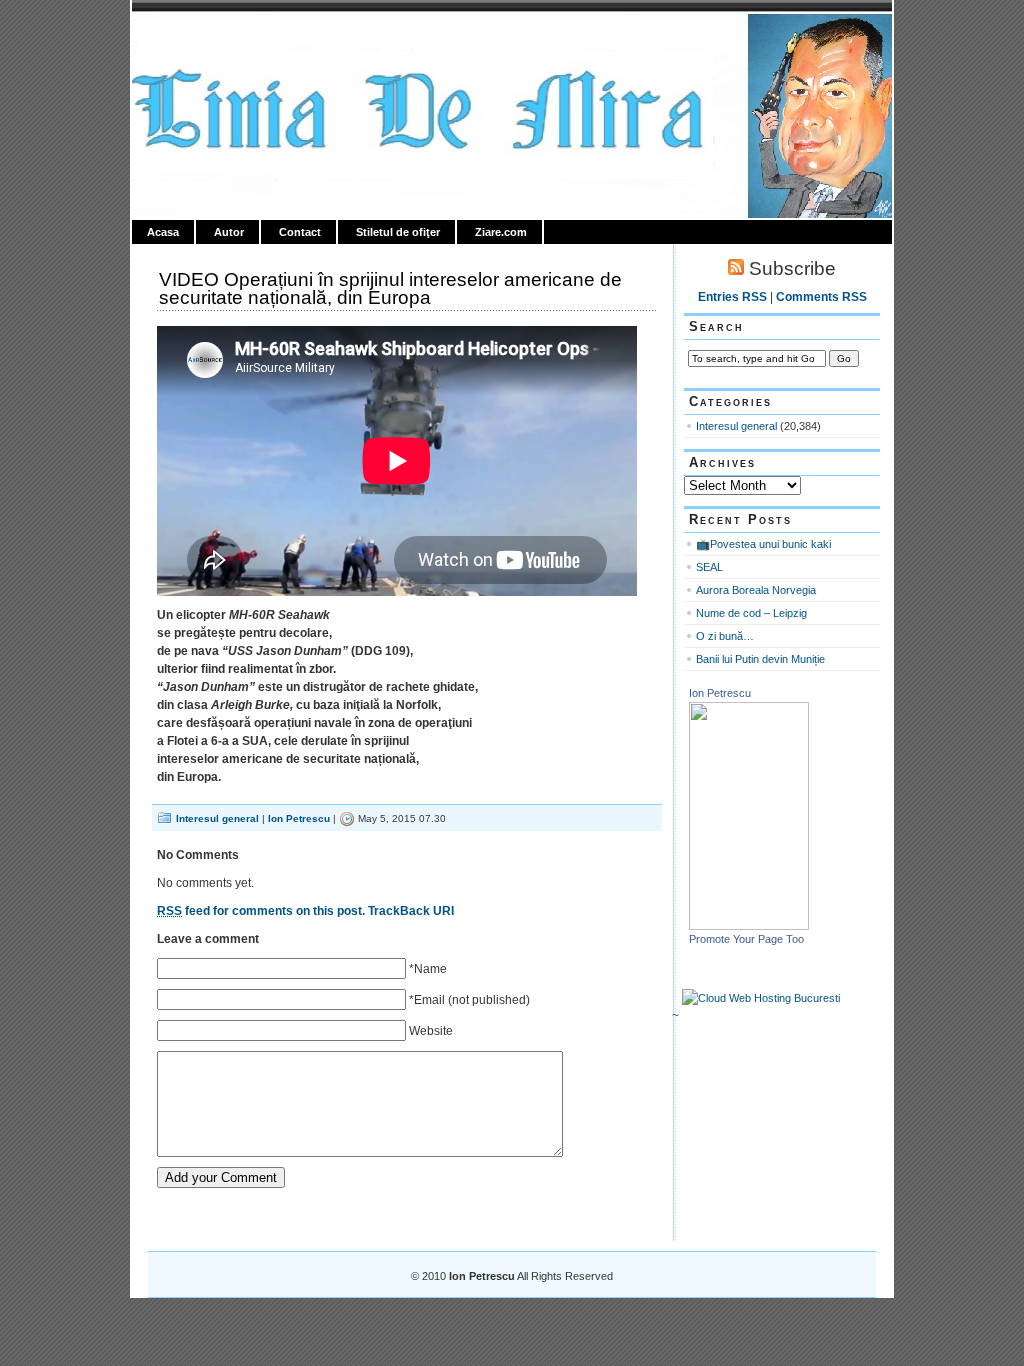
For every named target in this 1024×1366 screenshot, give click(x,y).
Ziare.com (501, 232)
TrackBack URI (411, 911)
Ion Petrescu (218, 37)
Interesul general (217, 818)
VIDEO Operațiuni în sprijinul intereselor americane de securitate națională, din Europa (390, 288)
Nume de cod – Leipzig (751, 613)
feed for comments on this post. (261, 911)
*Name (428, 969)
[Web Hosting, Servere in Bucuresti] (761, 998)
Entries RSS (732, 297)
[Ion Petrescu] (749, 926)
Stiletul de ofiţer (398, 232)
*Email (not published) (469, 1000)
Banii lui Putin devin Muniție (760, 659)
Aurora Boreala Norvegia (756, 590)
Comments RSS (821, 297)
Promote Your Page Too (746, 939)
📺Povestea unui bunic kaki (763, 544)
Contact (300, 232)
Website (431, 1031)
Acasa (163, 232)
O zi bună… (725, 636)
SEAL (709, 567)
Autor (229, 232)
